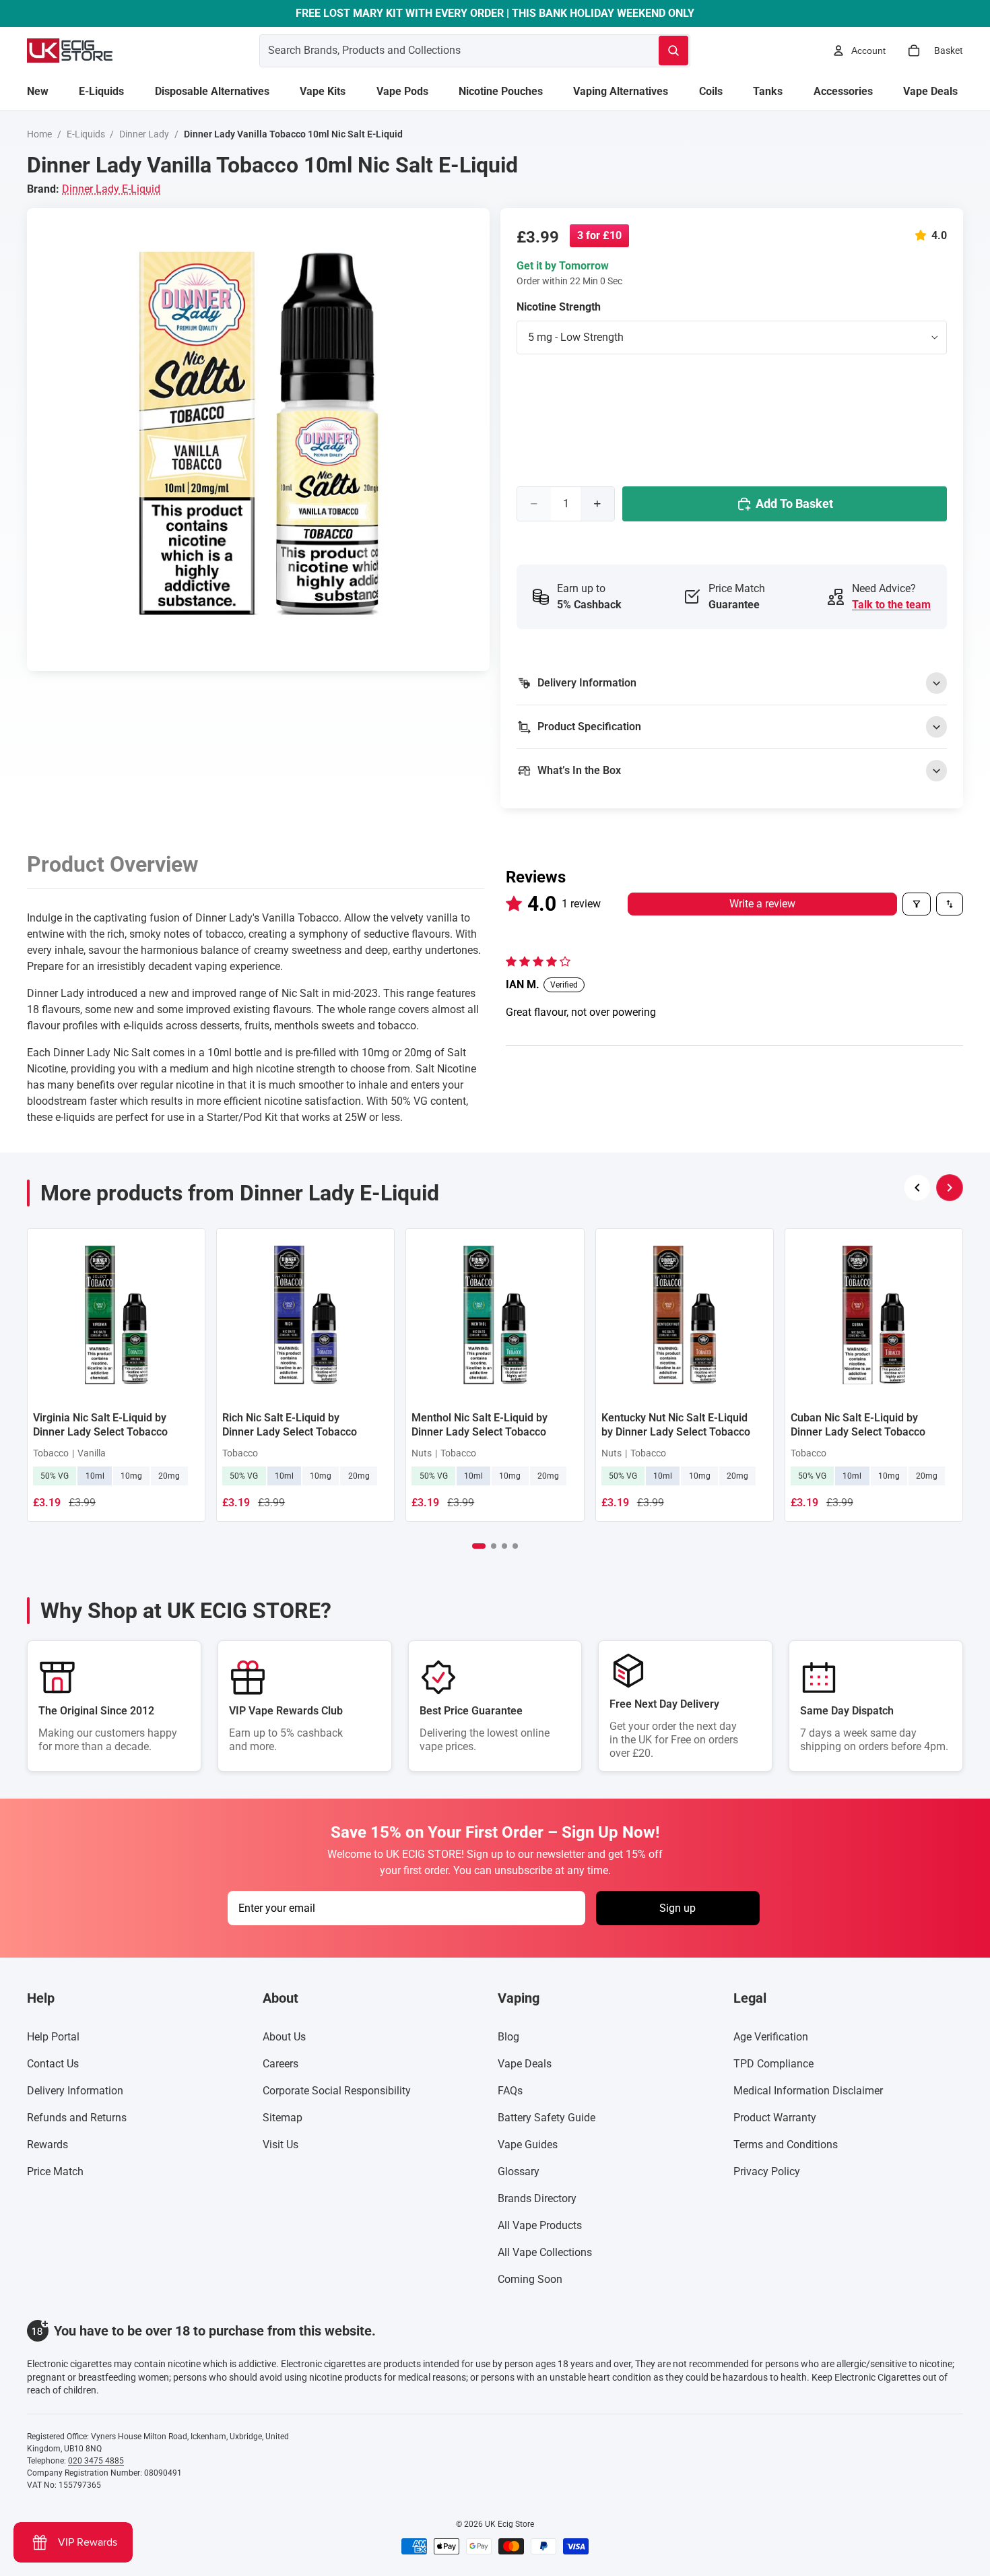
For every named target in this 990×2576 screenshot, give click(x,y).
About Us (284, 2037)
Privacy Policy (767, 2171)
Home (39, 134)
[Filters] (917, 904)
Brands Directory (537, 2198)
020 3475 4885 (96, 2461)
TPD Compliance (773, 2064)
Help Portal (53, 2037)
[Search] (673, 51)
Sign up (678, 1908)
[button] (923, 235)
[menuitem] (38, 92)
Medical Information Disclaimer (808, 2091)
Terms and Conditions (786, 2145)
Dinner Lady (144, 134)
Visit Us (280, 2145)
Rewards (47, 2145)
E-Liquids (86, 134)
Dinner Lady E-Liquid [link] (111, 189)
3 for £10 (599, 235)
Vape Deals (525, 2064)
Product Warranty (775, 2118)
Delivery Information (75, 2091)
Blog (508, 2037)
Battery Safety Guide (547, 2118)
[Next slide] (950, 1188)
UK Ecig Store (509, 2524)
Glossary (519, 2171)
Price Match (55, 2171)
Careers (280, 2064)
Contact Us (53, 2064)
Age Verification (771, 2037)
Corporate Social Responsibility (337, 2091)
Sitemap (283, 2118)
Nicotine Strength (559, 307)
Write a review (762, 904)
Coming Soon (530, 2279)
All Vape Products (540, 2225)
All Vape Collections (545, 2252)
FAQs (510, 2091)
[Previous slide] (917, 1188)
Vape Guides (528, 2145)
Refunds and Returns (77, 2118)
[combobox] (443, 51)
